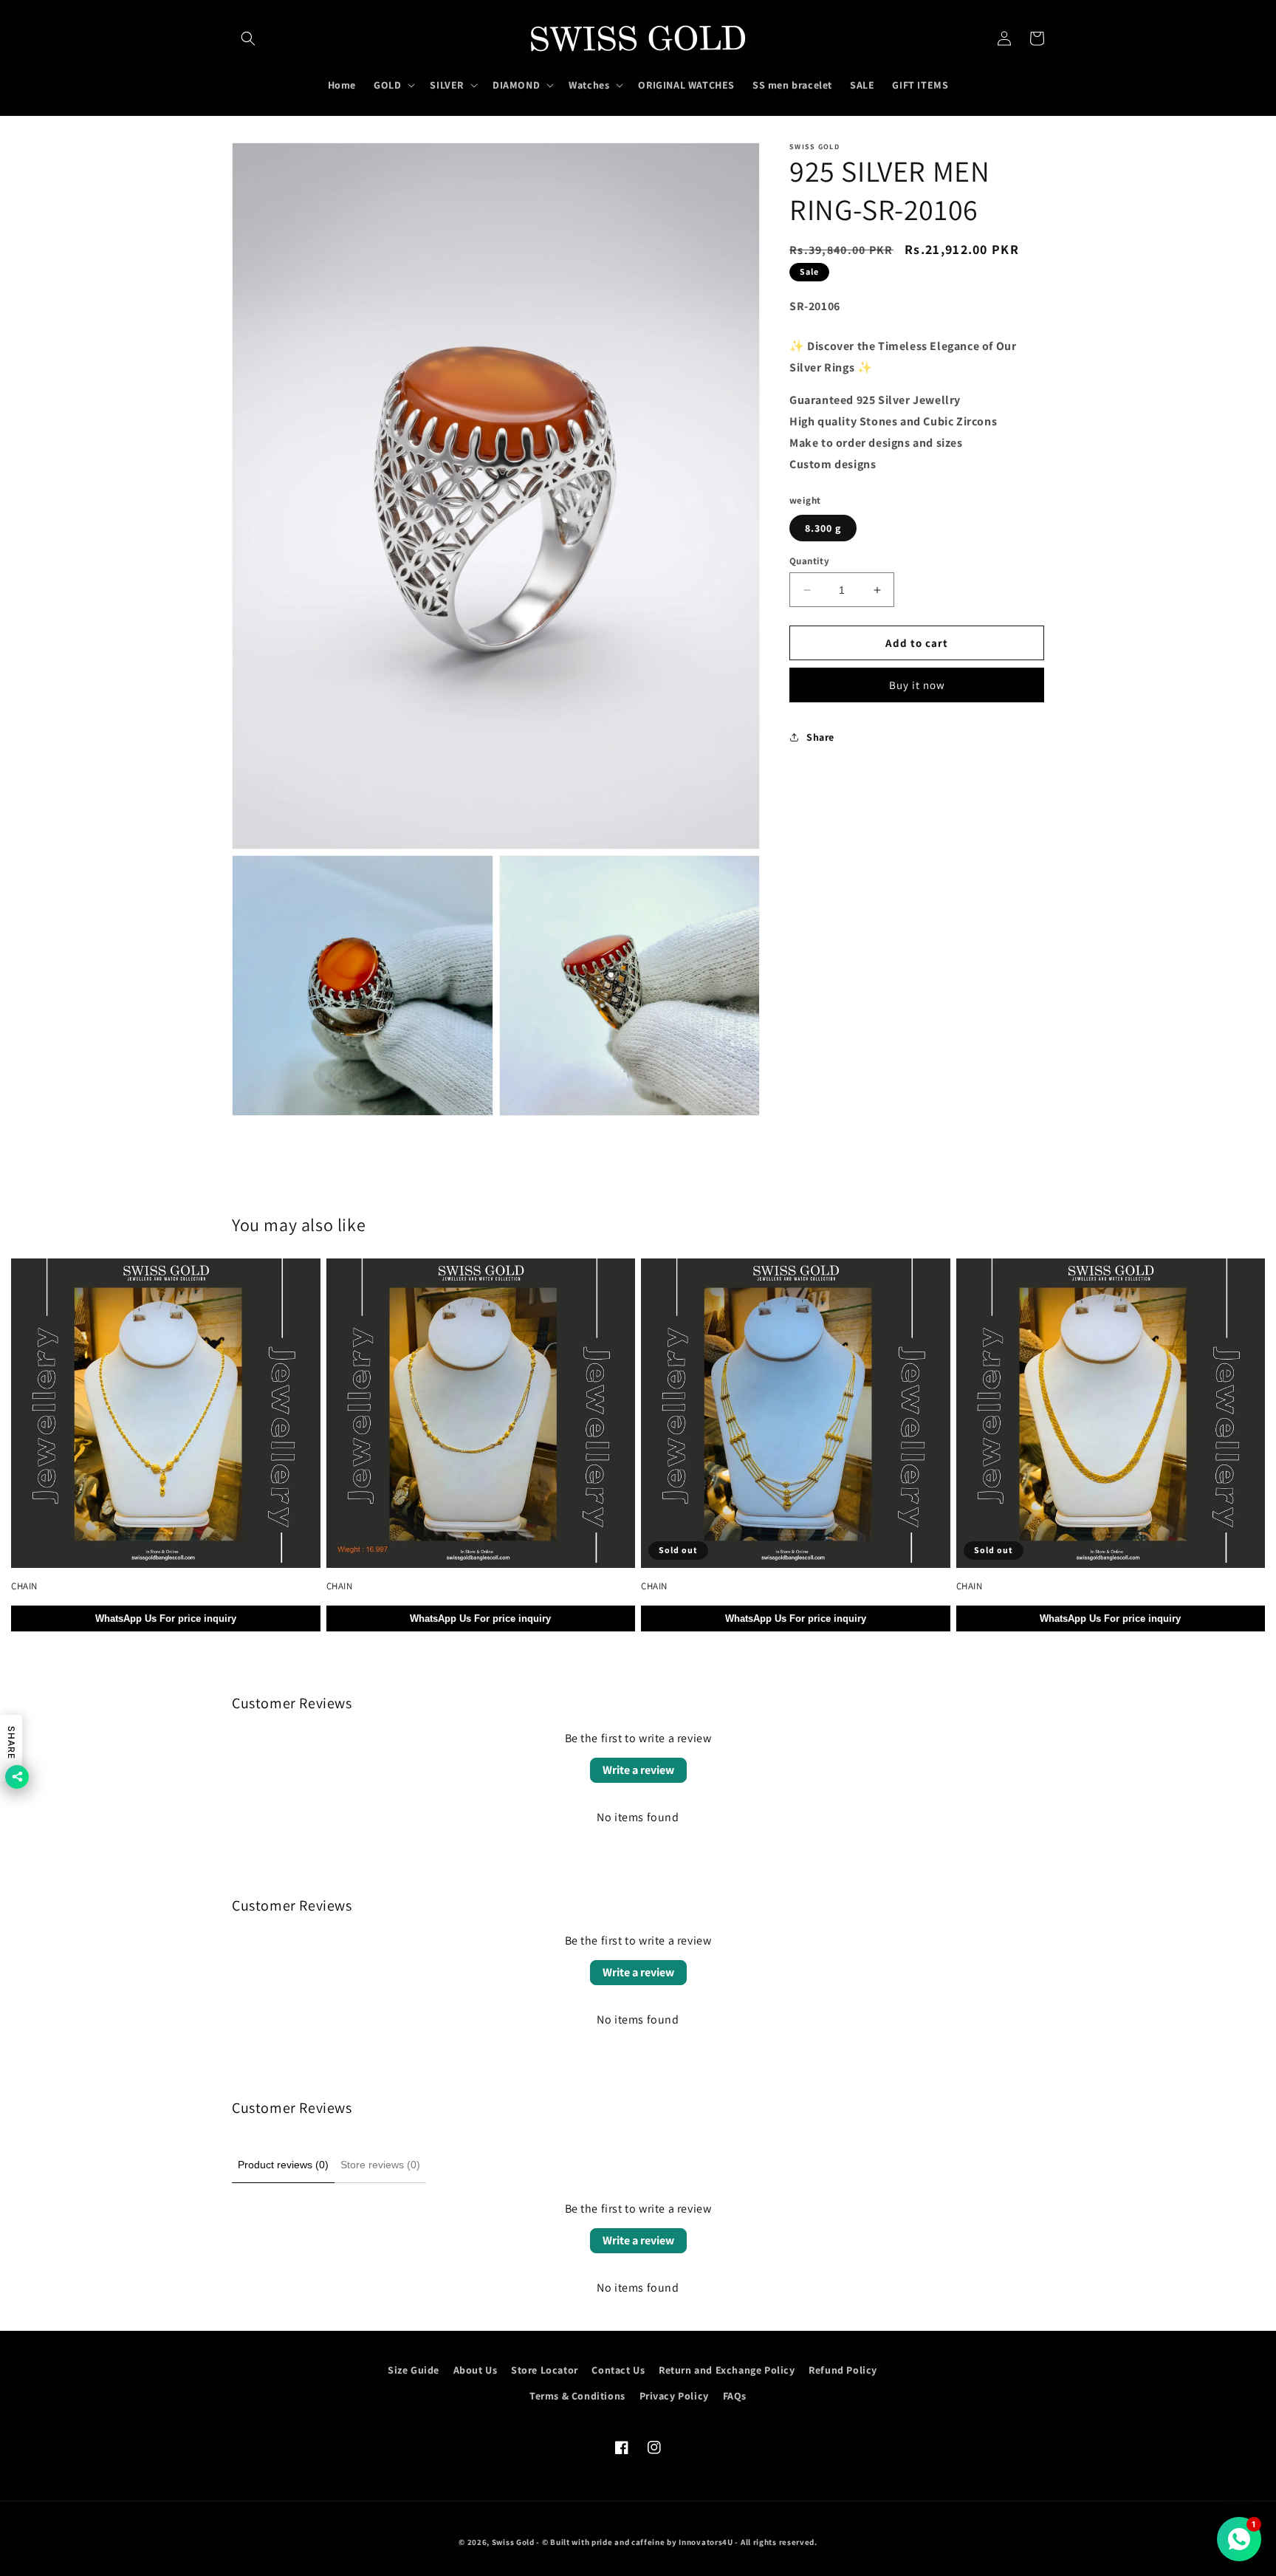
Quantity (809, 561)
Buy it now (917, 685)
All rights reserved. (779, 2542)
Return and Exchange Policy (727, 2370)
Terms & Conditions (577, 2396)
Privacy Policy (674, 2396)
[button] (248, 38)
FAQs (735, 2396)
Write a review (638, 1770)
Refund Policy (843, 2370)
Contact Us (618, 2370)
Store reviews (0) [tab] (380, 2165)
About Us (476, 2370)
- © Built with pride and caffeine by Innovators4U (634, 2542)
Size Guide (414, 2370)
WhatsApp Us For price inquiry (166, 1618)
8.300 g (823, 528)
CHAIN (24, 1586)
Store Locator (545, 2370)
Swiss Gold (513, 2542)
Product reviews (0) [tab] (283, 2165)
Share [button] (820, 737)
